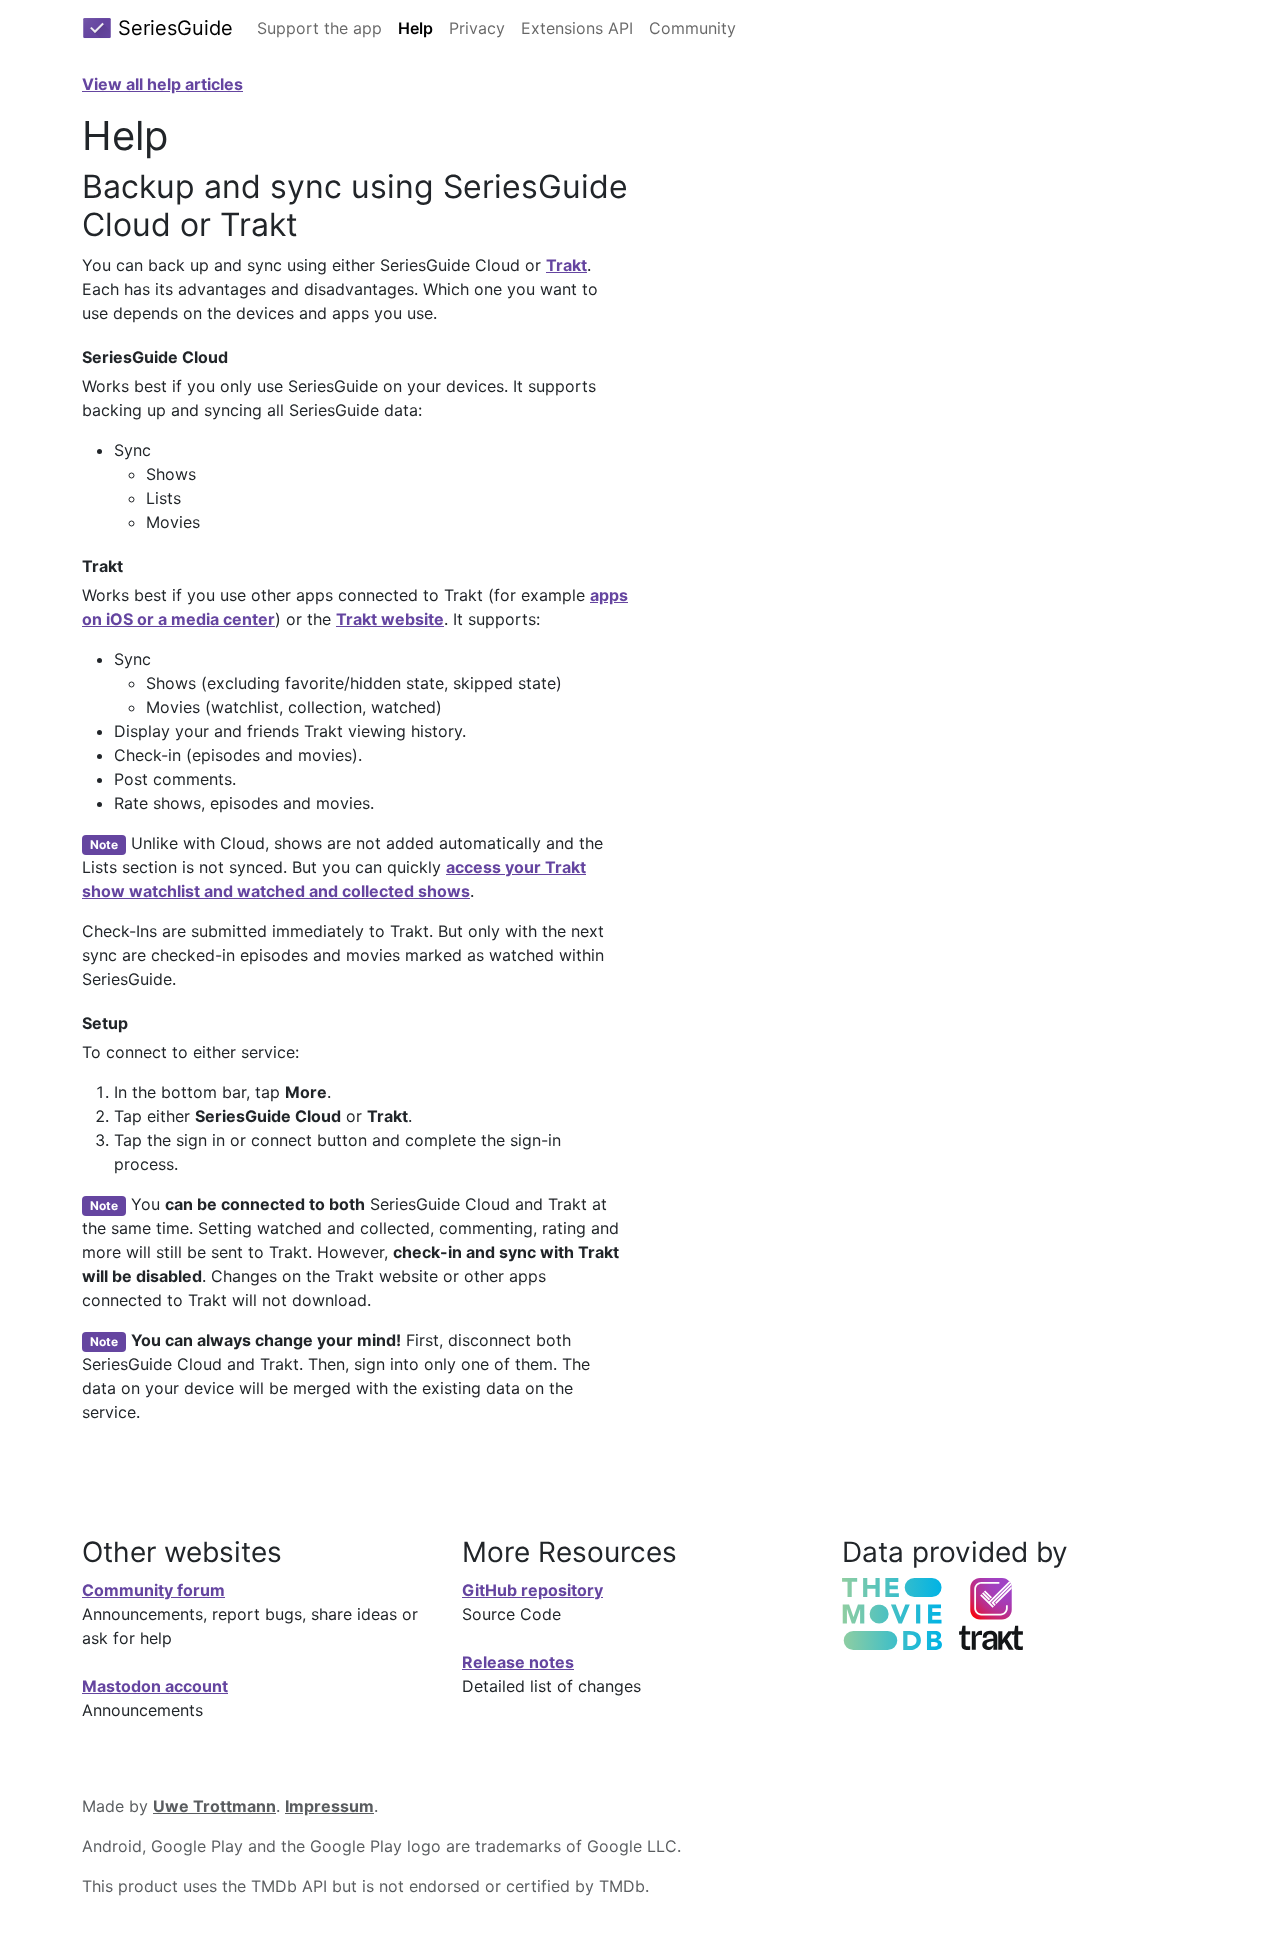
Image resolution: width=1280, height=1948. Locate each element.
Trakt (566, 265)
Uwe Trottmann (214, 1806)
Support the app (319, 28)
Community (692, 28)
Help (415, 28)
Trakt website (390, 619)
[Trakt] (991, 1612)
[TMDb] (892, 1612)
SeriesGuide (172, 28)
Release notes (518, 1662)
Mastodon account (155, 1686)
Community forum (153, 1590)
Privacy (477, 28)
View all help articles (162, 84)
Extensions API (577, 28)
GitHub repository (532, 1590)
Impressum (329, 1806)
